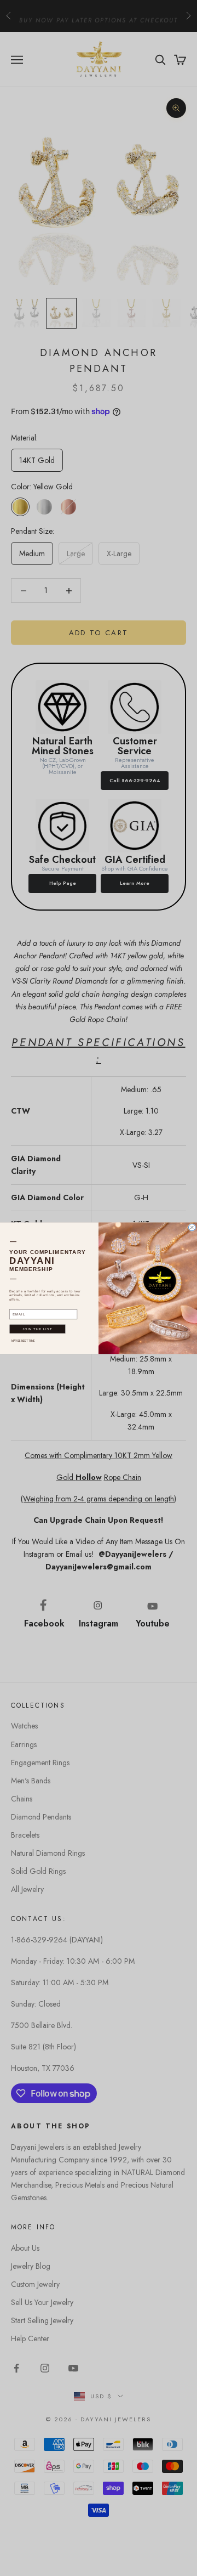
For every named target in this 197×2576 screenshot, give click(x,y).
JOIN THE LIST (37, 1329)
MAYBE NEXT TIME (23, 1340)
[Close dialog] (192, 1227)
